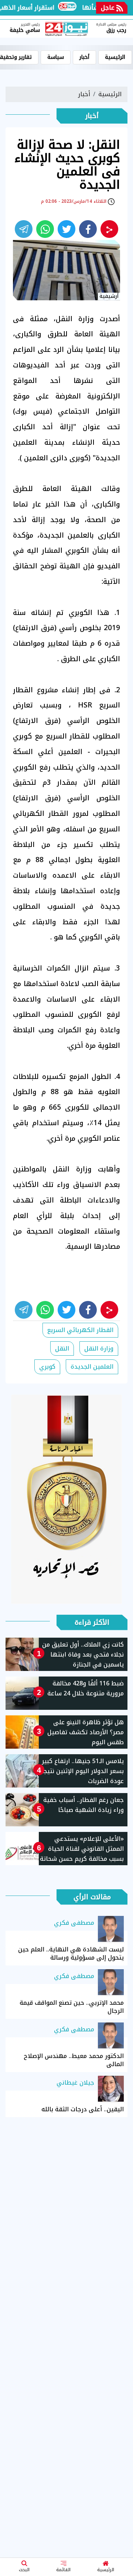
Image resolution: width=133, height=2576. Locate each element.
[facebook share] (88, 229)
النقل (62, 1348)
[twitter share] (66, 229)
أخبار (84, 57)
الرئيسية (106, 2570)
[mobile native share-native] (109, 229)
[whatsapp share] (45, 229)
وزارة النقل (99, 1348)
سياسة (56, 57)
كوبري (47, 1367)
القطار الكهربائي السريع (80, 1330)
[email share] (24, 229)
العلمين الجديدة (92, 1367)
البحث (24, 2570)
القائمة (63, 2570)
